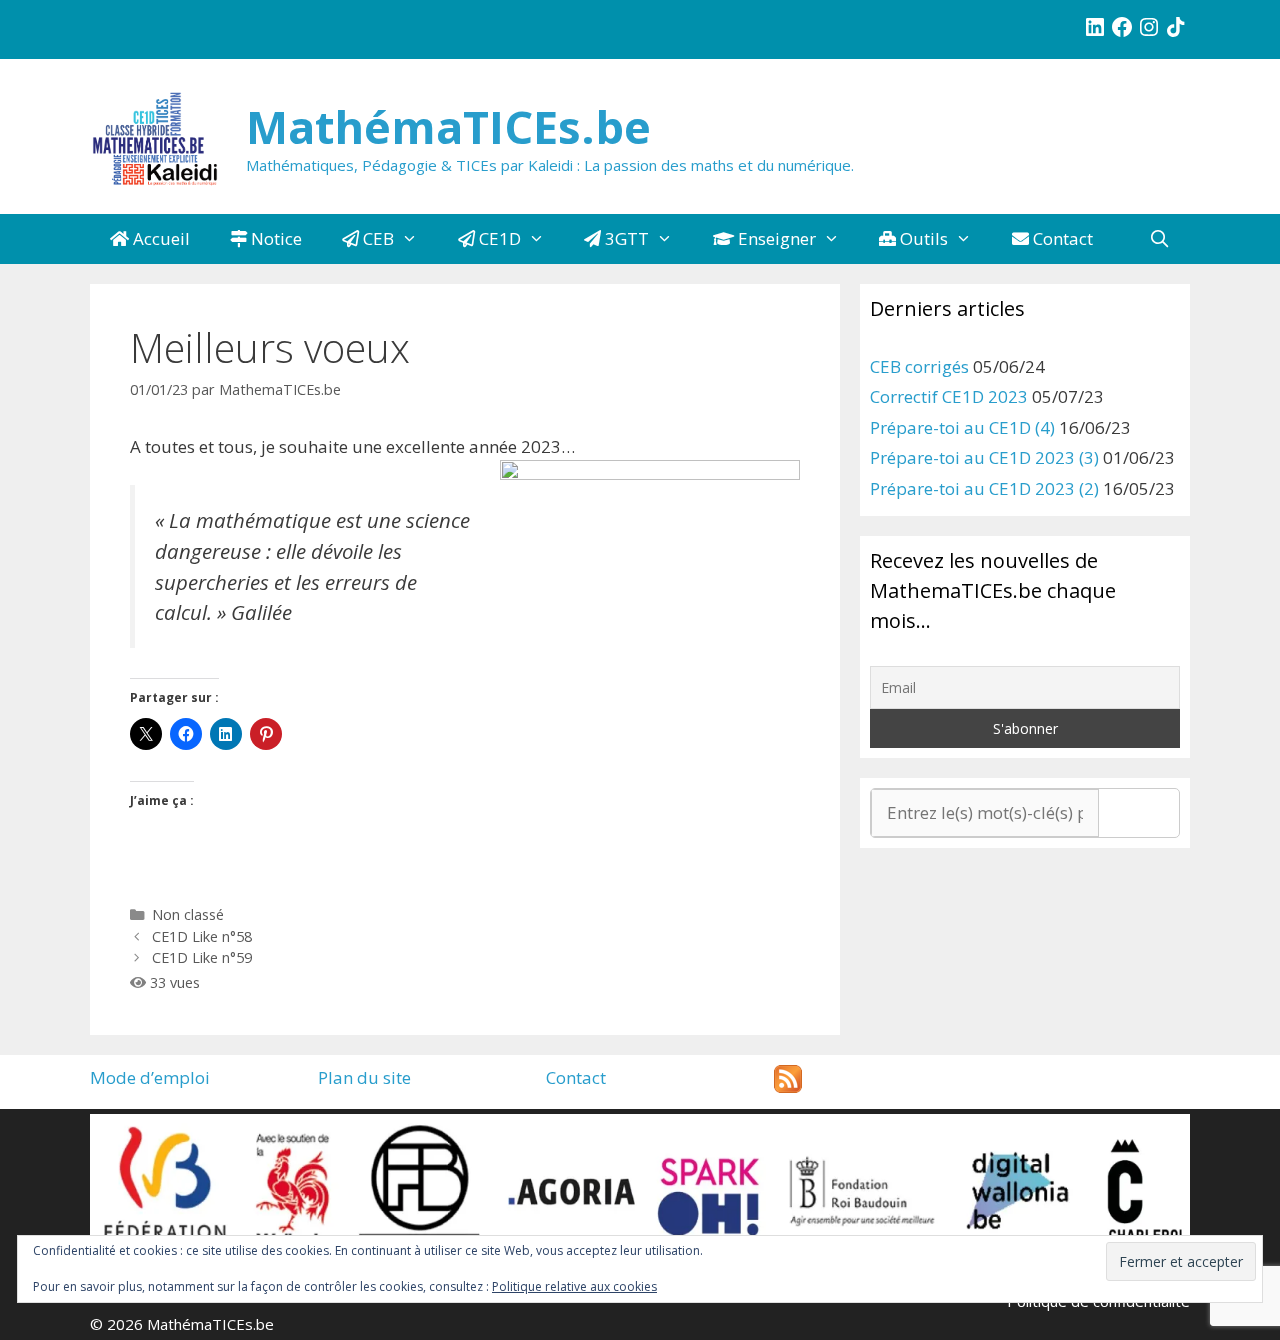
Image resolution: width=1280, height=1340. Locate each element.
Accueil (159, 238)
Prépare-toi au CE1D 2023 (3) (984, 457)
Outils (922, 238)
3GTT (625, 238)
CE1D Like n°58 (202, 936)
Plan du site (364, 1077)
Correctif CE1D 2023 (949, 396)
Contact (1061, 238)
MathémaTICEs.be (448, 126)
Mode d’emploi (150, 1077)
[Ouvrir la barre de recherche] (1159, 239)
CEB (376, 238)
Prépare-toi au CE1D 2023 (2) (984, 488)
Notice (274, 238)
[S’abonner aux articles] (788, 1086)
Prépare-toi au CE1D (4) (962, 427)
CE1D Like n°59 (202, 957)
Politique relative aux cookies (574, 1286)
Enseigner (775, 238)
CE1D (498, 238)
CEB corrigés (919, 366)
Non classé (188, 914)
